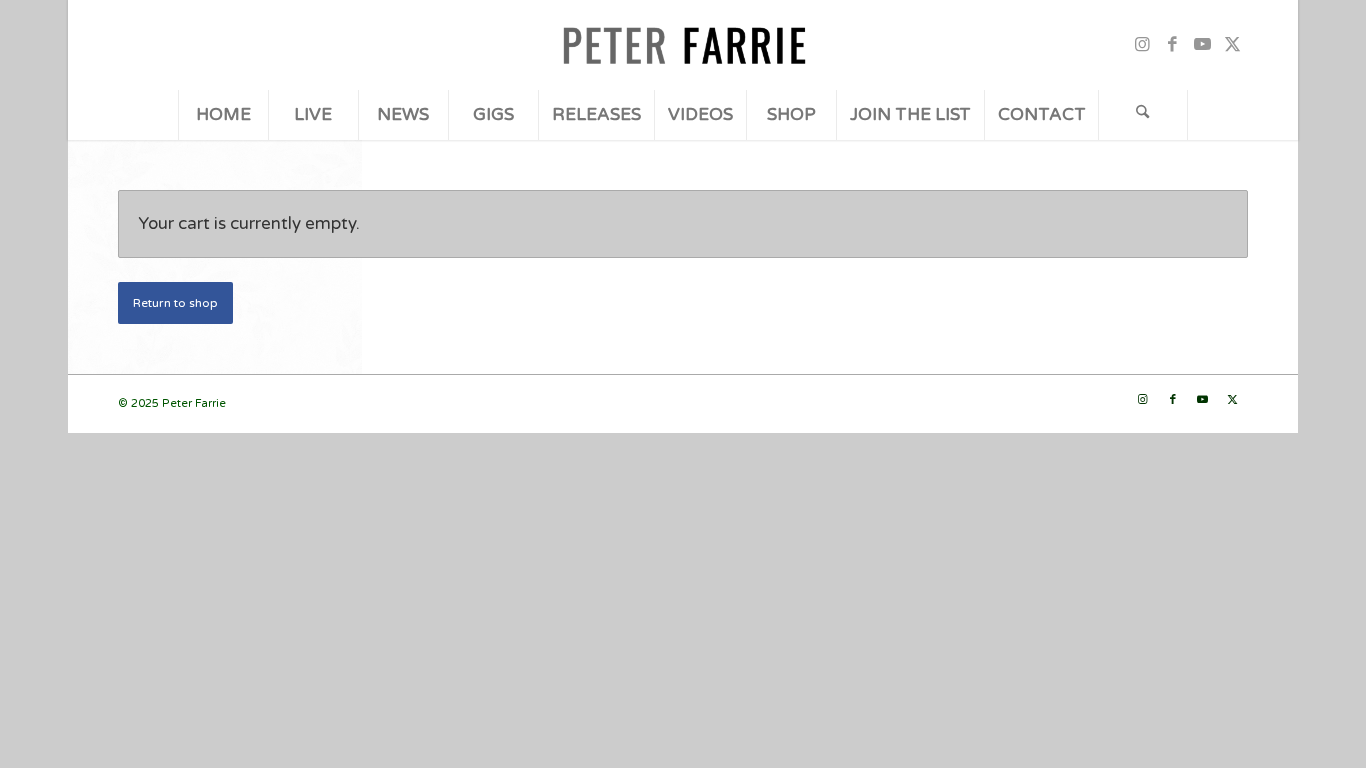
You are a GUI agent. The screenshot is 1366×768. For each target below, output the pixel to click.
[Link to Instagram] (1143, 45)
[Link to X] (1233, 45)
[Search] (1143, 115)
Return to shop (175, 303)
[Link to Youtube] (1203, 45)
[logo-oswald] (683, 45)
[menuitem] (223, 115)
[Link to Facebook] (1173, 45)
